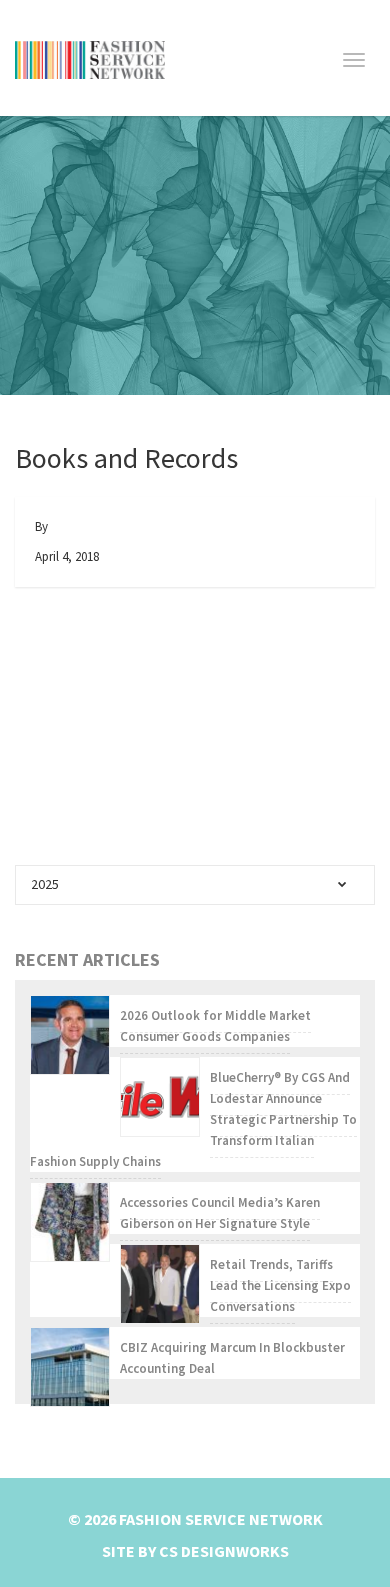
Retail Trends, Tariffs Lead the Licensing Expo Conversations (280, 1285)
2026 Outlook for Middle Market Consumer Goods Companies (215, 1026)
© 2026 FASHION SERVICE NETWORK (195, 1519)
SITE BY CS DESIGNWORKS (195, 1551)
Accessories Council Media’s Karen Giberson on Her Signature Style (220, 1213)
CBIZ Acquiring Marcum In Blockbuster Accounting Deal (232, 1358)
